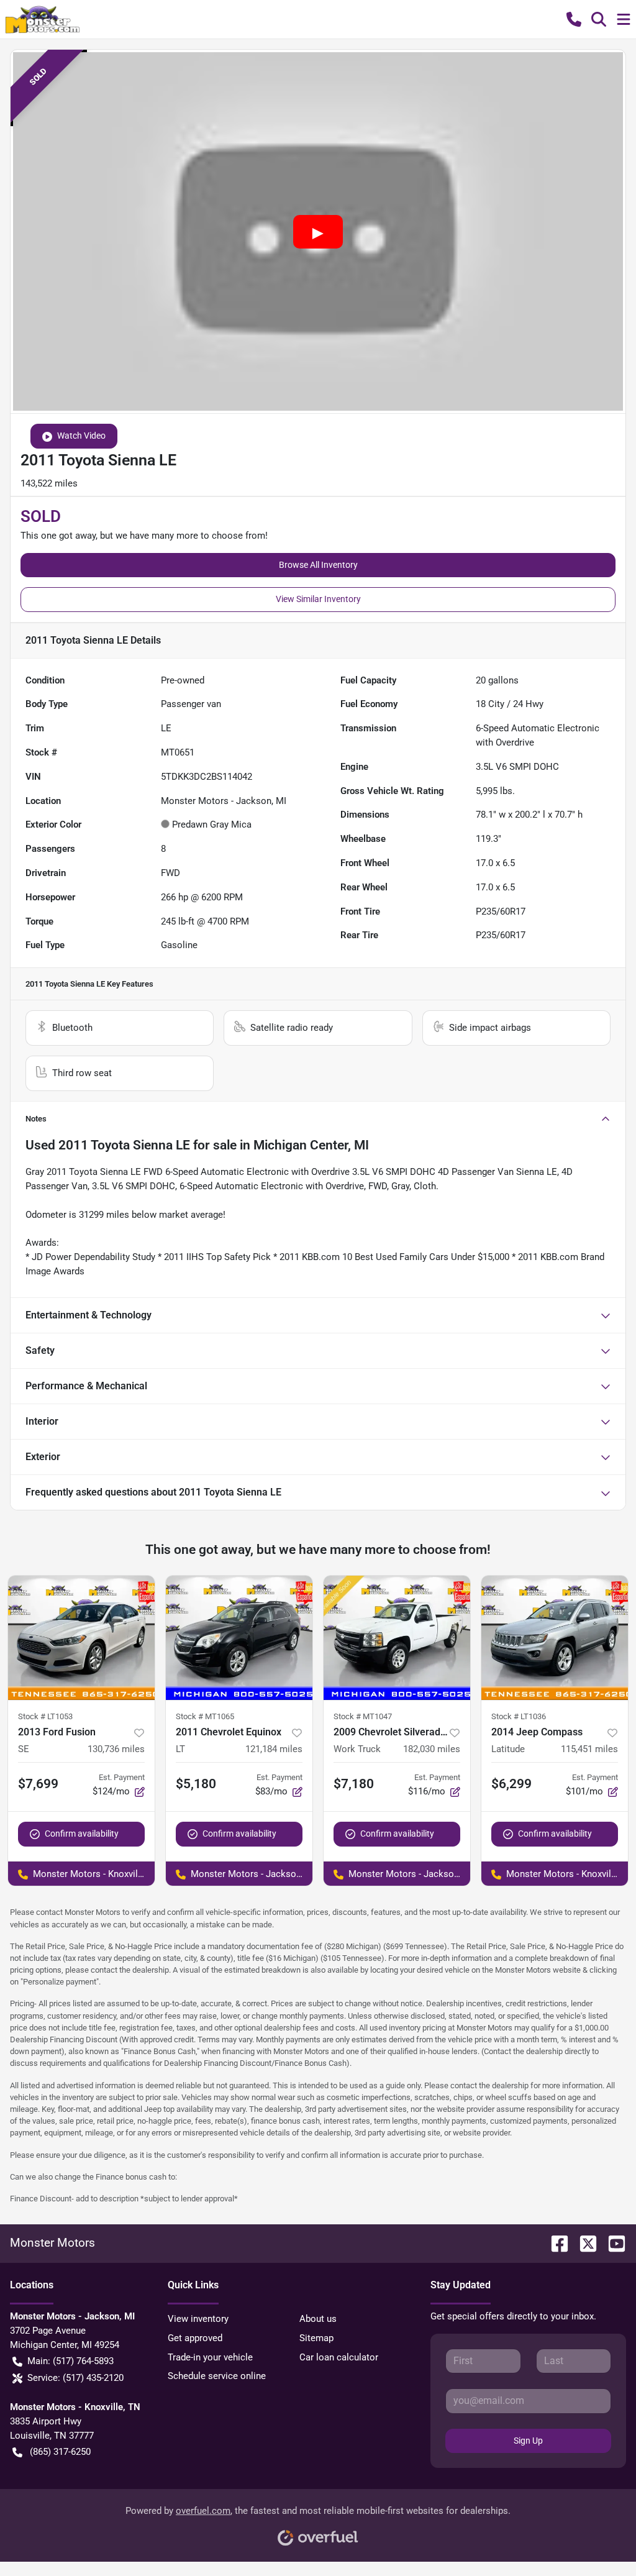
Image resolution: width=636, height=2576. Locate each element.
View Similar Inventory (318, 599)
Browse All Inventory (318, 565)
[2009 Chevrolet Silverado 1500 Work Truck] (397, 1638)
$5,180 (196, 1784)
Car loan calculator (339, 2357)
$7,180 (354, 1784)
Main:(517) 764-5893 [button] (70, 2361)
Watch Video (81, 436)
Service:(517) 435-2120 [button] (75, 2378)
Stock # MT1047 (363, 1716)
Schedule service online (217, 2376)
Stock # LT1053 (45, 1716)
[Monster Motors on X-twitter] (583, 2243)
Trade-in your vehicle (210, 2357)
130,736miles (116, 1749)
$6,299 (511, 1784)
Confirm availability (82, 1834)
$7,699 (38, 1784)
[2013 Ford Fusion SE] (81, 1638)
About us (318, 2319)
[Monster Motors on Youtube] (612, 2243)
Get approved (195, 2338)
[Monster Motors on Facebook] (555, 2243)
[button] (574, 19)
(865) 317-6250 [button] (60, 2452)
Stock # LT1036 (519, 1716)
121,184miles (274, 1749)
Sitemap (316, 2338)
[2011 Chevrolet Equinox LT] (239, 1638)
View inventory (198, 2319)
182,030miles (432, 1749)
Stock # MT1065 (205, 1716)
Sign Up (528, 2441)
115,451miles (589, 1749)
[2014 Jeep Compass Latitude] (555, 1638)
